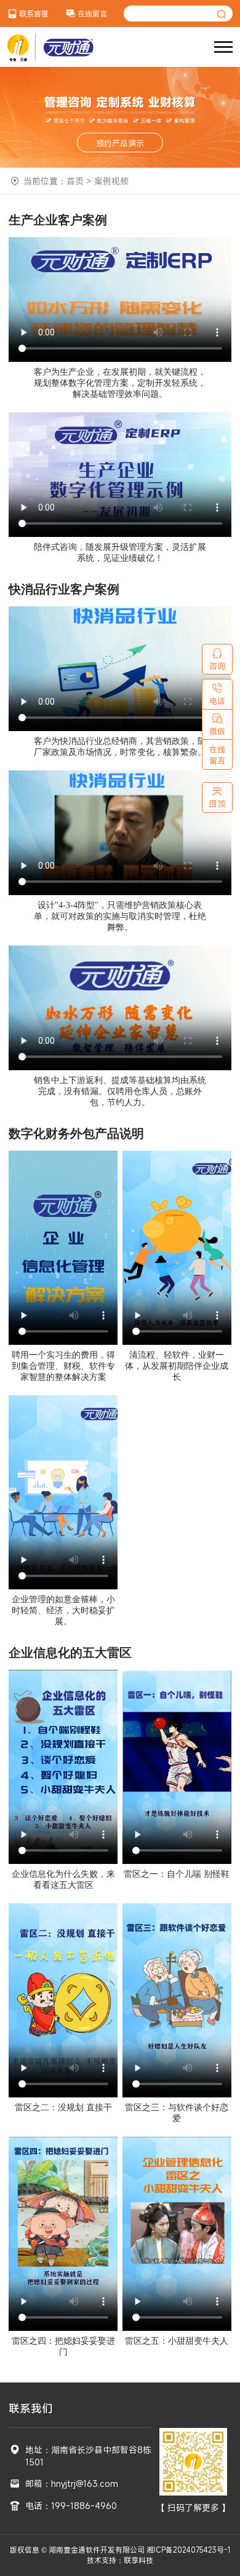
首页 (75, 181)
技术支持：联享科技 (120, 2560)
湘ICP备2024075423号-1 (188, 2550)
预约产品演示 (120, 143)
